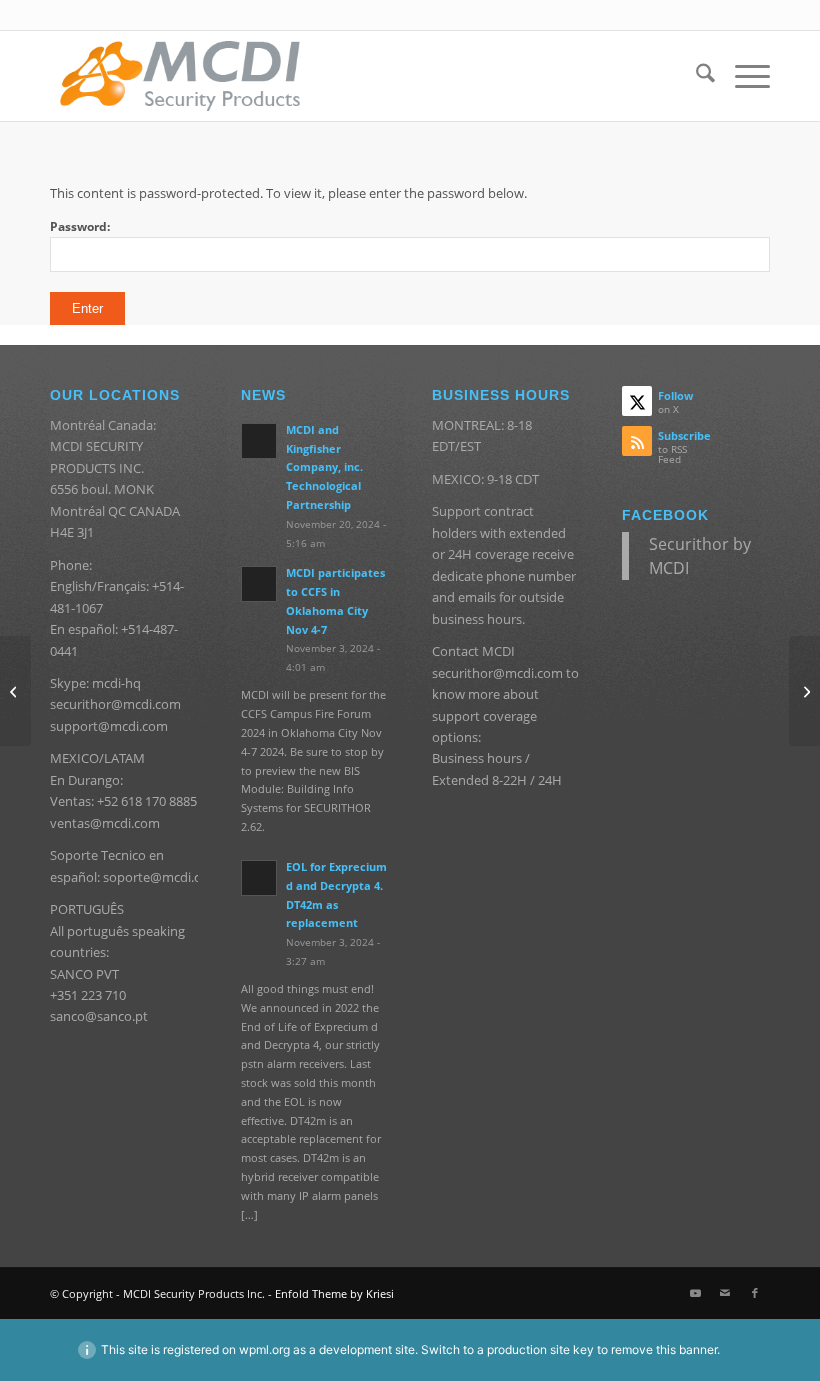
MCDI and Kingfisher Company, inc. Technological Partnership (324, 467)
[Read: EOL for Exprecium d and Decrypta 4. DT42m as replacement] (259, 878)
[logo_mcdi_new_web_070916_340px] (180, 76)
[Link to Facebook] (755, 1293)
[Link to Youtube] (695, 1293)
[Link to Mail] (725, 1293)
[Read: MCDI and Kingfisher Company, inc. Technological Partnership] (259, 441)
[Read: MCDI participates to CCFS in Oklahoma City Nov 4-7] (259, 584)
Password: (80, 226)
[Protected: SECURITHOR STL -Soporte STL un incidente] (15, 691)
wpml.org (264, 1349)
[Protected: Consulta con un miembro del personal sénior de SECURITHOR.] (804, 691)
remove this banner (664, 1349)
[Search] (695, 76)
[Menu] (742, 76)
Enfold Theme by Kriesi (334, 1293)
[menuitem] (695, 76)
